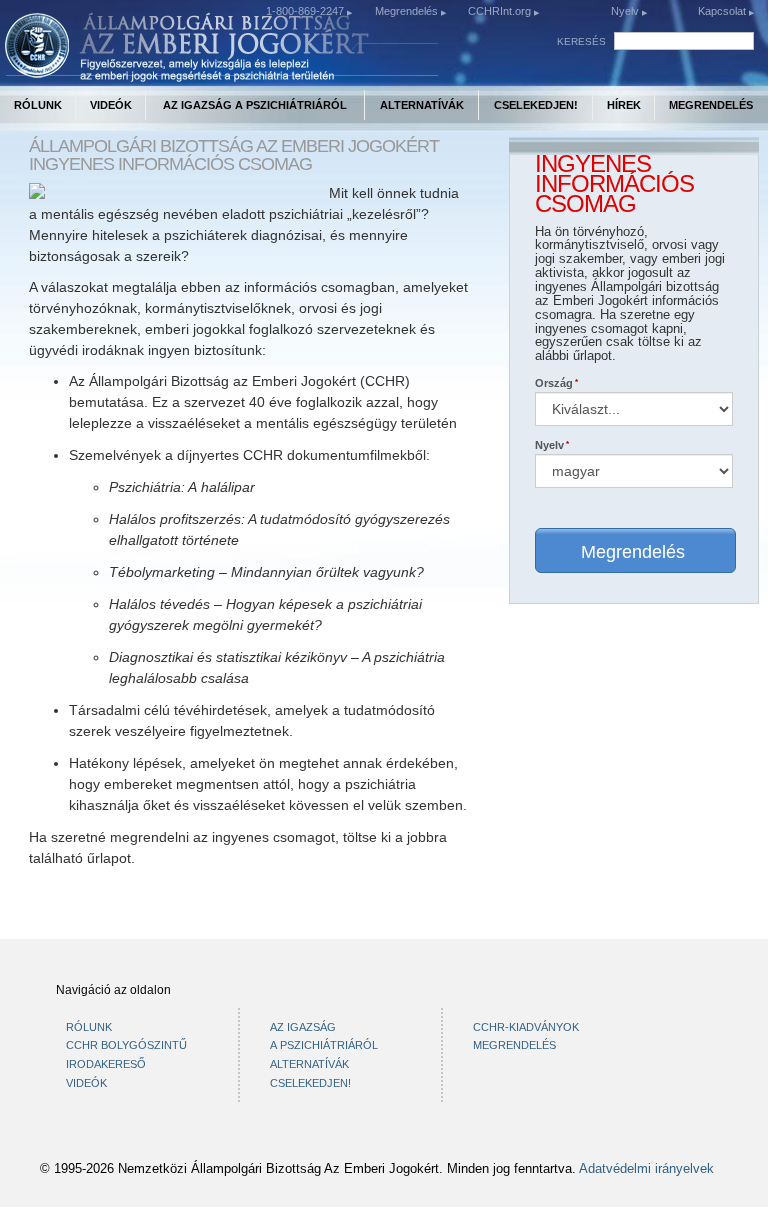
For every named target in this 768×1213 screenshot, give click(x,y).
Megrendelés (408, 11)
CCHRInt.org (501, 11)
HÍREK (624, 105)
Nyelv (625, 11)
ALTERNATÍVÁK (422, 105)
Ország (554, 383)
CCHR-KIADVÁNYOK (526, 1027)
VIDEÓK (111, 105)
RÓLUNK (38, 105)
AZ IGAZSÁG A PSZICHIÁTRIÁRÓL (255, 105)
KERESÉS (581, 41)
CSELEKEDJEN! (536, 105)
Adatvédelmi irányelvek (646, 1169)
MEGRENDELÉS (711, 105)
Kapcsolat (723, 11)
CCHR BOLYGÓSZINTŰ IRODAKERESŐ (126, 1054)
